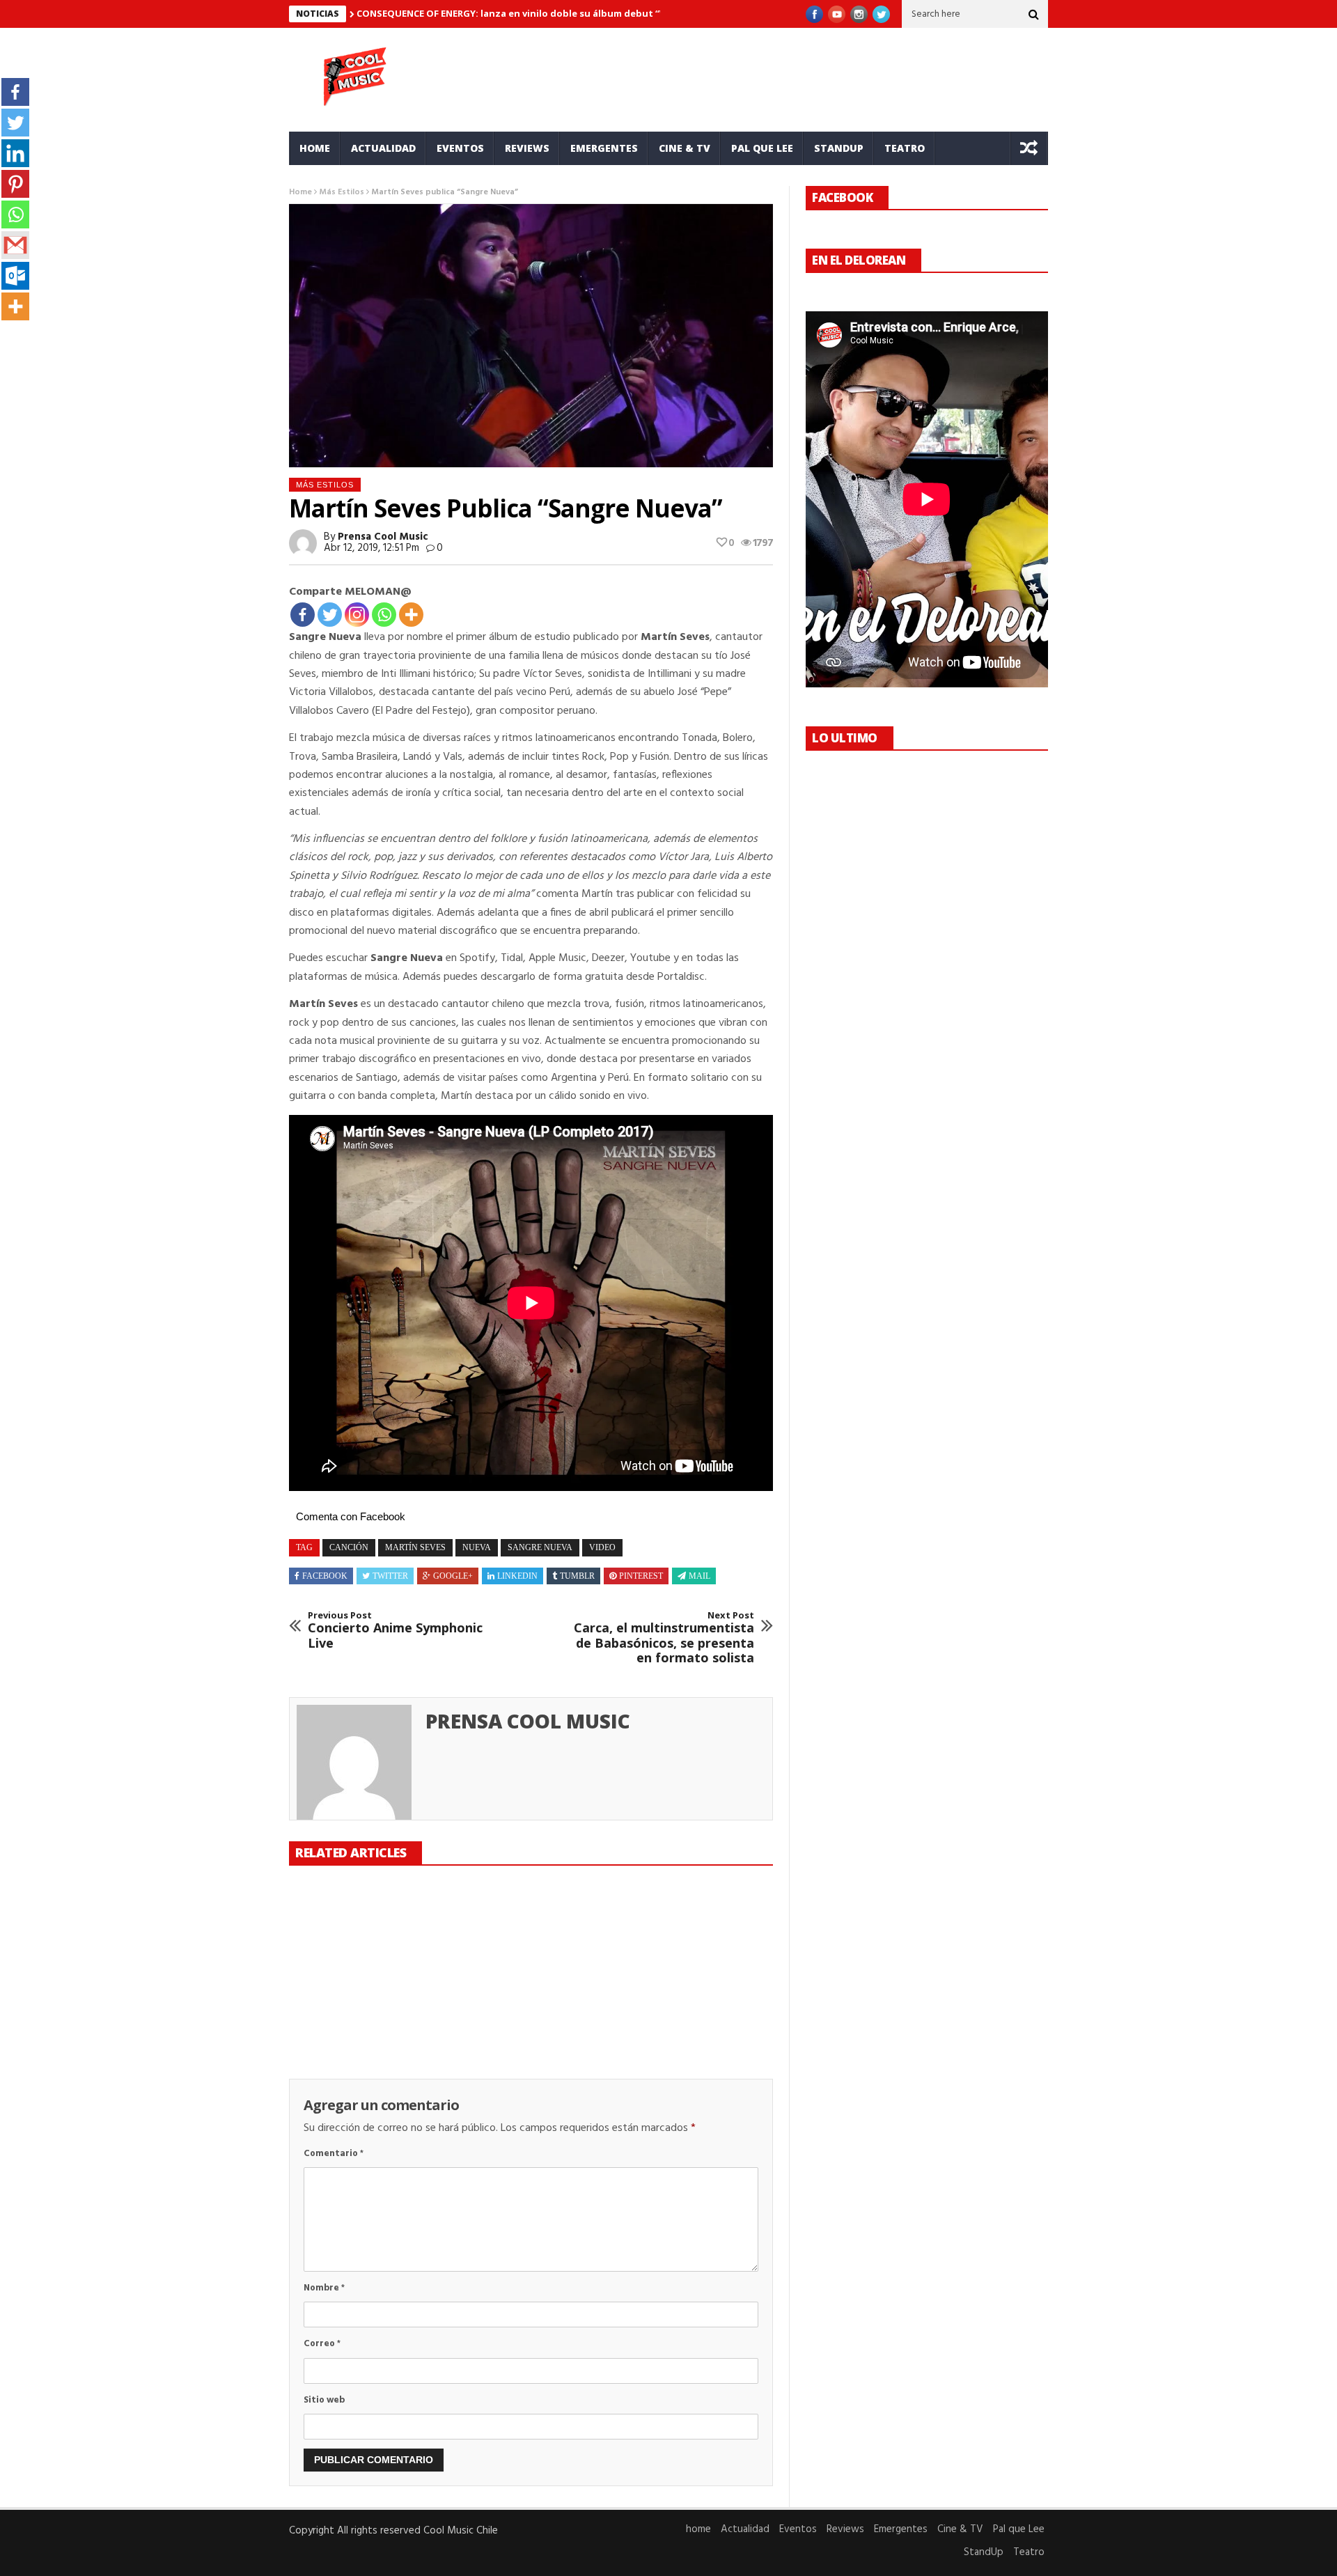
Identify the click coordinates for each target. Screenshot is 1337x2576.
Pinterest (641, 1576)
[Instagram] (357, 615)
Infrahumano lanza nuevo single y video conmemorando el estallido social (515, 2015)
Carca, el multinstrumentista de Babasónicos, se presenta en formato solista (664, 1638)
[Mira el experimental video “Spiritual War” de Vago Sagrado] (696, 1933)
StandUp (839, 148)
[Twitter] (330, 615)
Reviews (527, 148)
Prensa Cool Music (383, 537)
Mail (699, 1576)
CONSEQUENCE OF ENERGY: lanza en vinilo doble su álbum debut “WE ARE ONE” (537, 13)
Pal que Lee (762, 148)
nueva (477, 1547)
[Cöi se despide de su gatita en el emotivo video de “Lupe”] (365, 1933)
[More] (411, 615)
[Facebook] (303, 615)
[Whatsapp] (384, 615)
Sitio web (324, 2400)
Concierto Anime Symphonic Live (395, 1631)
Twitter (390, 1576)
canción (349, 1547)
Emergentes (604, 148)
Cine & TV (685, 148)
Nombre (324, 2288)
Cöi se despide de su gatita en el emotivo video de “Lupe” (350, 2007)
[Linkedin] (15, 153)
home (315, 148)
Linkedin (517, 1576)
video (602, 1547)
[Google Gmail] (15, 245)
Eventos (460, 148)
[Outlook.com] (15, 276)
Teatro (905, 148)
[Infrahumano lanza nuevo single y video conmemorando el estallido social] (531, 1933)
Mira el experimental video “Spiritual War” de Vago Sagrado (691, 2007)
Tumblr (577, 1576)
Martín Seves (415, 1547)
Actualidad (383, 148)
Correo (322, 2344)
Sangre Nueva (540, 1547)
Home (300, 192)
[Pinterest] (15, 184)
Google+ (453, 1576)
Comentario (334, 2154)
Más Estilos (342, 192)
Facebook (325, 1576)
